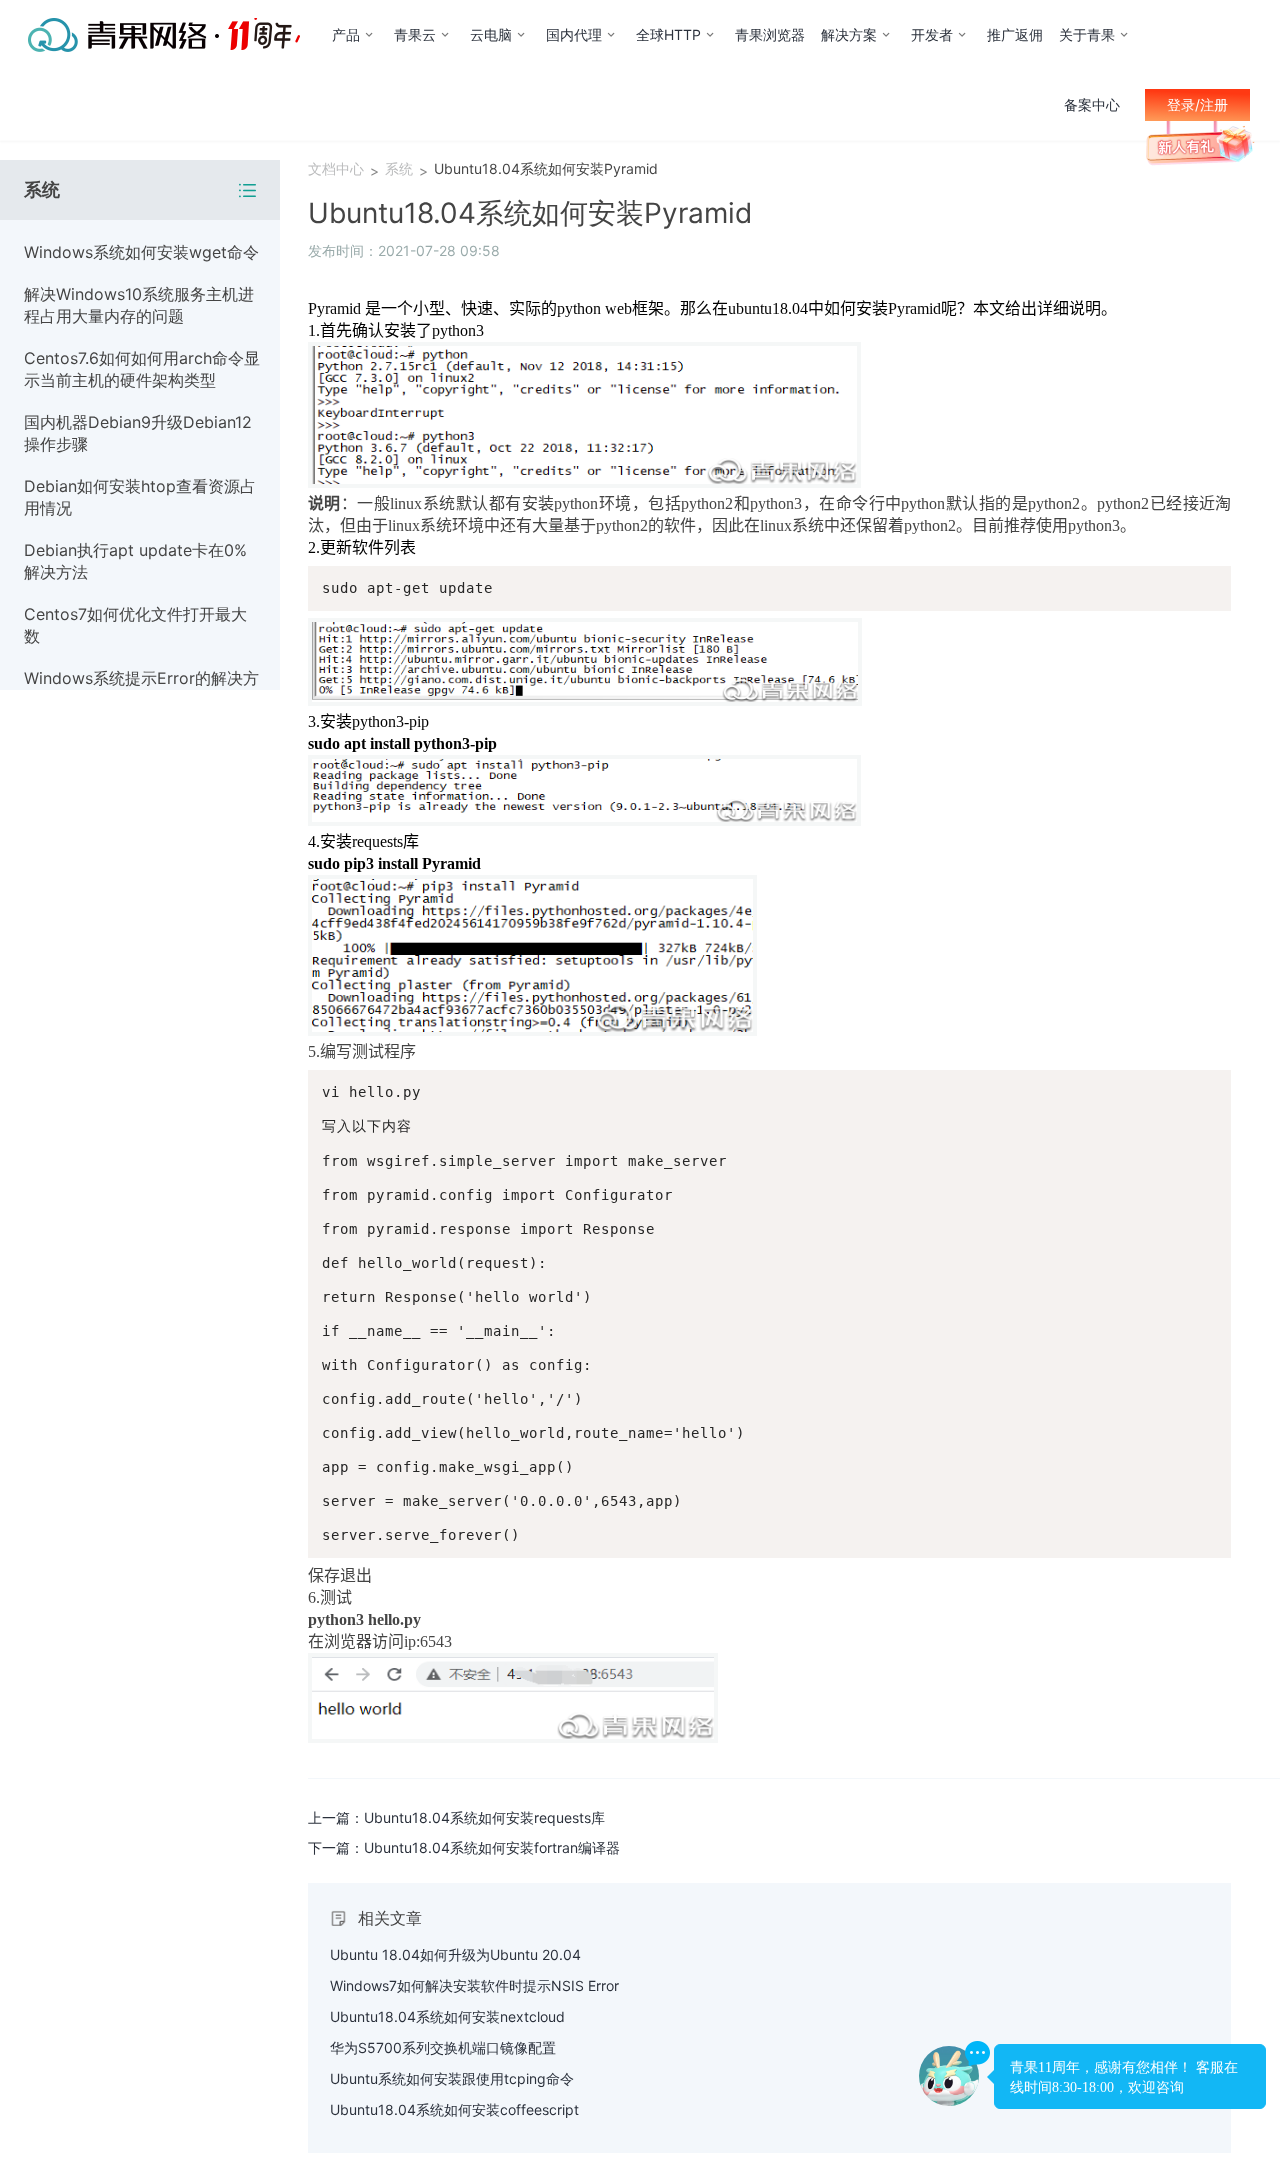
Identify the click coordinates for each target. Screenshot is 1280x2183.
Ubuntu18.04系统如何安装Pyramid (546, 168)
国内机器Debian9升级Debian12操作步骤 (138, 433)
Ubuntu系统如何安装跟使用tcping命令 (452, 2078)
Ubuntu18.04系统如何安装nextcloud (447, 2016)
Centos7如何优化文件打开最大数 (135, 625)
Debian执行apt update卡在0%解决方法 (135, 561)
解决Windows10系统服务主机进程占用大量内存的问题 (139, 305)
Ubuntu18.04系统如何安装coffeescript (454, 2109)
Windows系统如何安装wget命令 (141, 252)
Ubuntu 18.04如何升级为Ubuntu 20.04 (455, 1954)
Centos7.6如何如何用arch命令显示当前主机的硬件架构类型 (142, 369)
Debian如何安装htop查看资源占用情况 (140, 497)
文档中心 (336, 168)
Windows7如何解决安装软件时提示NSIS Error (474, 1985)
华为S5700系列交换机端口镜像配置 (443, 2047)
